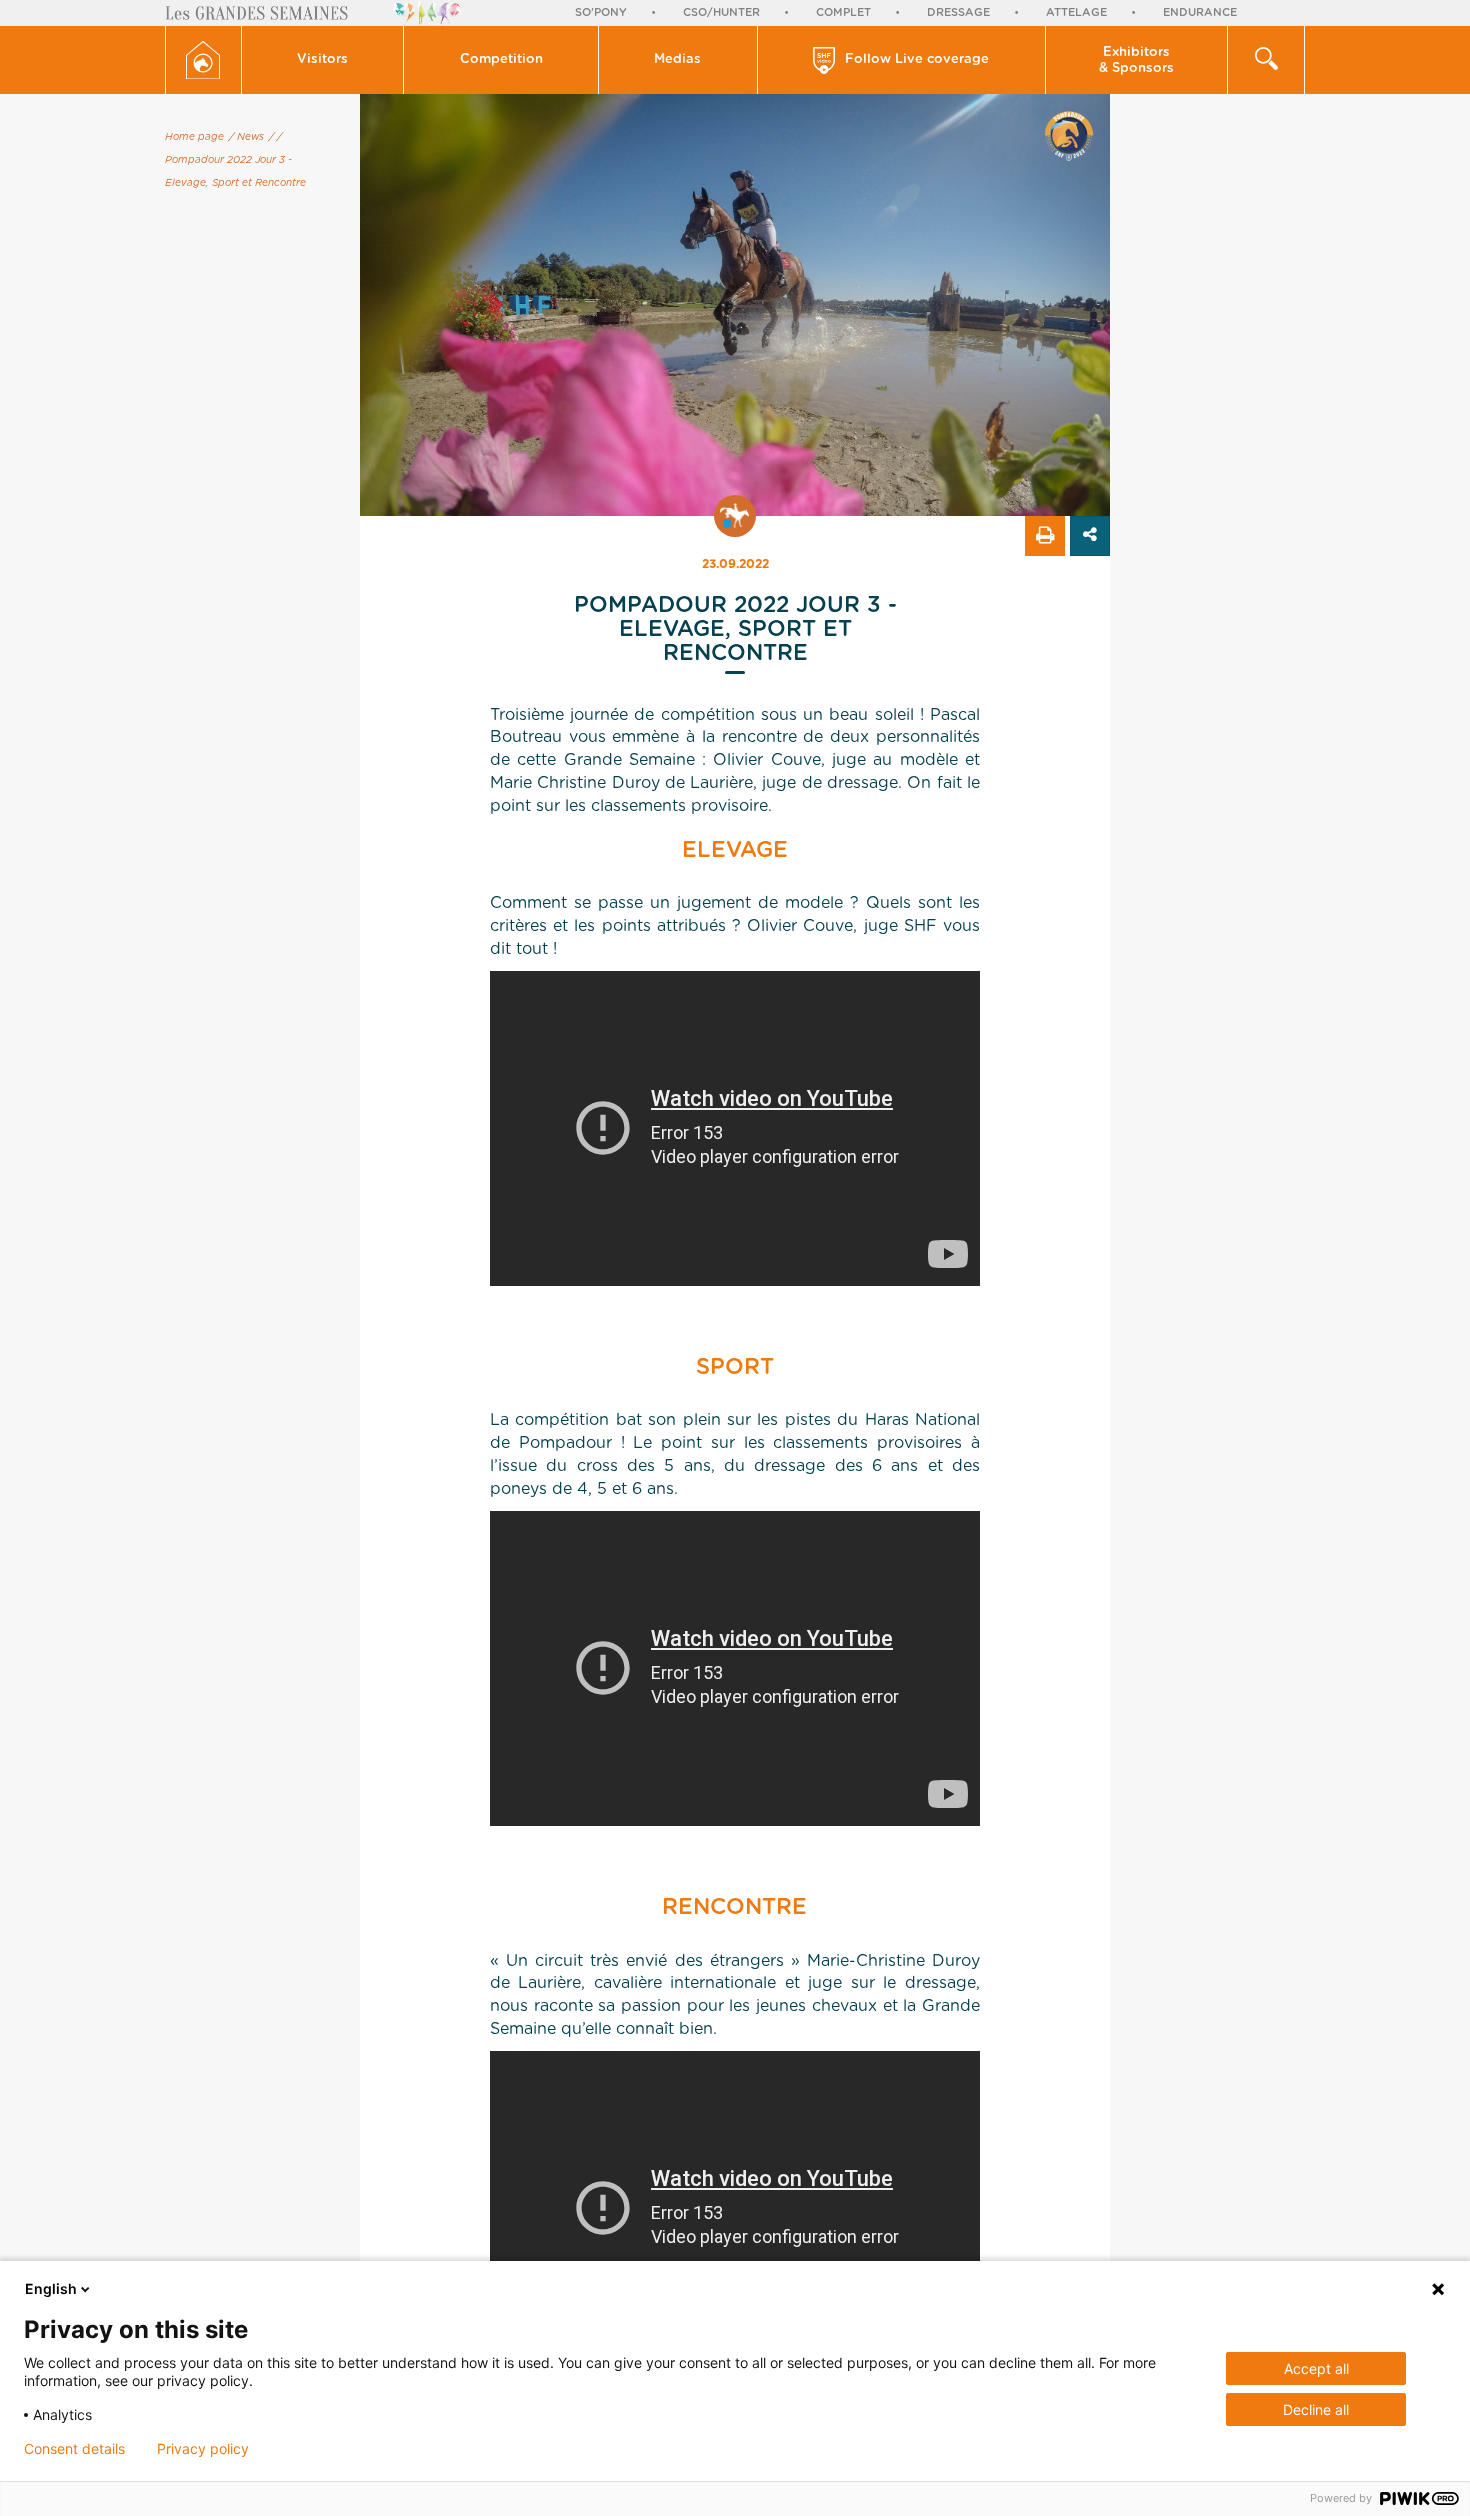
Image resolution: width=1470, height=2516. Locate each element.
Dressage (958, 12)
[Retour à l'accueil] (203, 60)
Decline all (1316, 2409)
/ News (246, 137)
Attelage (1076, 12)
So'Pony (601, 12)
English (51, 2288)
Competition (501, 59)
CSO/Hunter (721, 12)
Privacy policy (203, 2449)
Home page (194, 137)
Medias (677, 59)
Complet (843, 12)
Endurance (1200, 12)
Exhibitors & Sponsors (1136, 60)
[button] (323, 60)
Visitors (322, 59)
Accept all (1316, 2368)
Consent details (74, 2449)
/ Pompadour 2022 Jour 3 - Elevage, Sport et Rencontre (235, 160)
